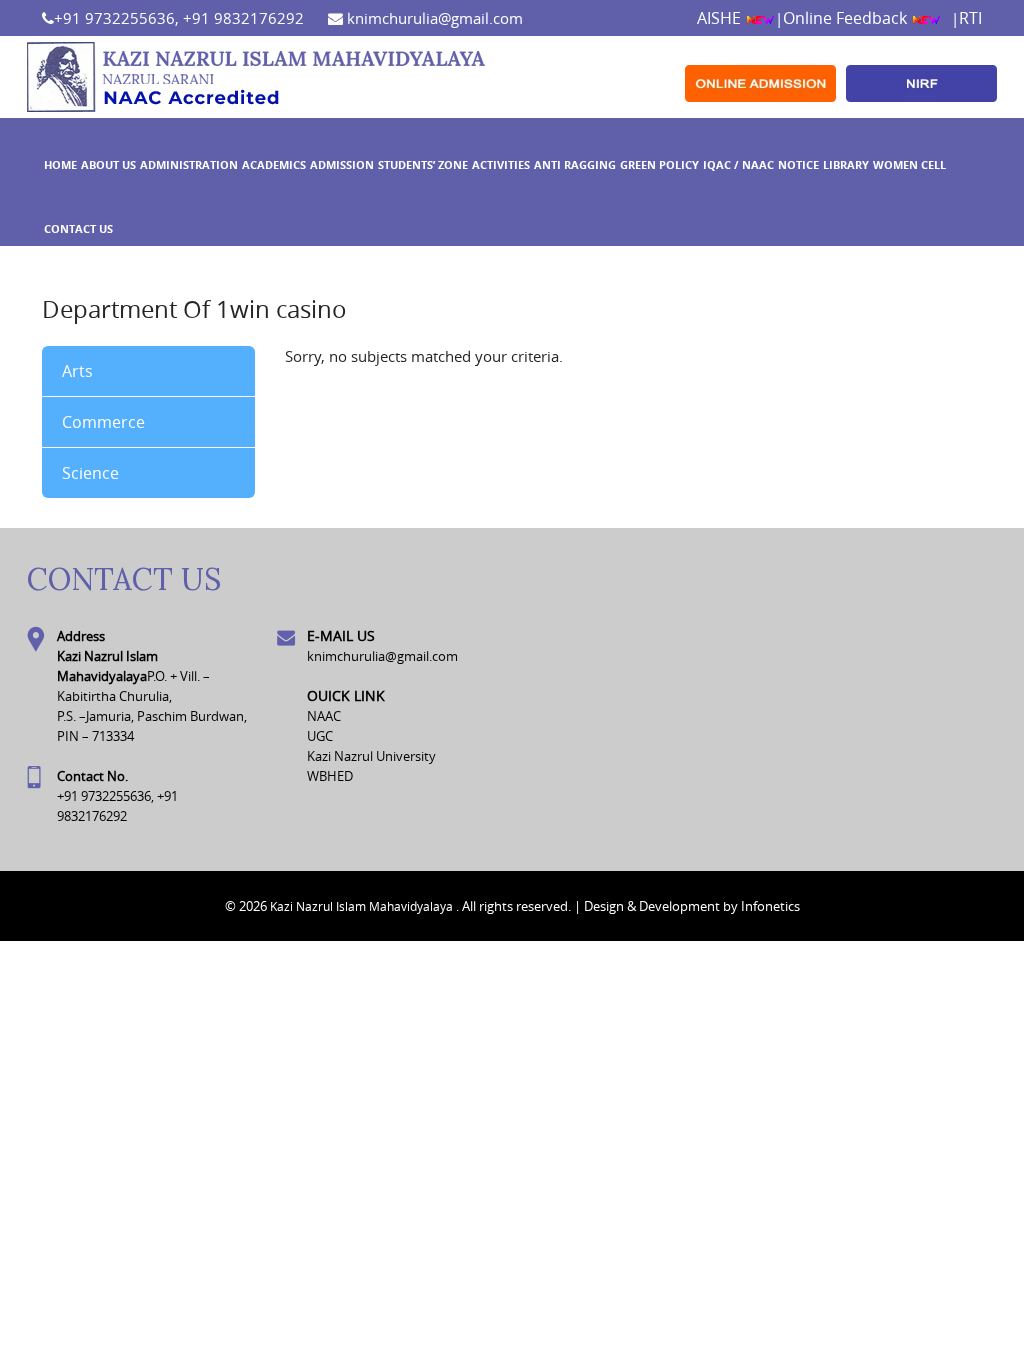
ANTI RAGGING (575, 164)
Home (60, 164)
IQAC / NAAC (738, 164)
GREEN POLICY (659, 164)
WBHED (330, 776)
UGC (320, 736)
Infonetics (770, 906)
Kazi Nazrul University (371, 756)
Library (846, 164)
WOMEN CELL (909, 164)
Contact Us (78, 228)
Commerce (103, 422)
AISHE (721, 18)
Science (90, 473)
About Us (108, 164)
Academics (274, 164)
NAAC (324, 716)
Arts (77, 371)
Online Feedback (847, 18)
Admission (342, 164)
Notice (798, 164)
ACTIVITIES (501, 164)
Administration (189, 164)
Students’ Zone (423, 164)
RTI (970, 18)
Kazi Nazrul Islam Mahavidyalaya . (364, 906)
